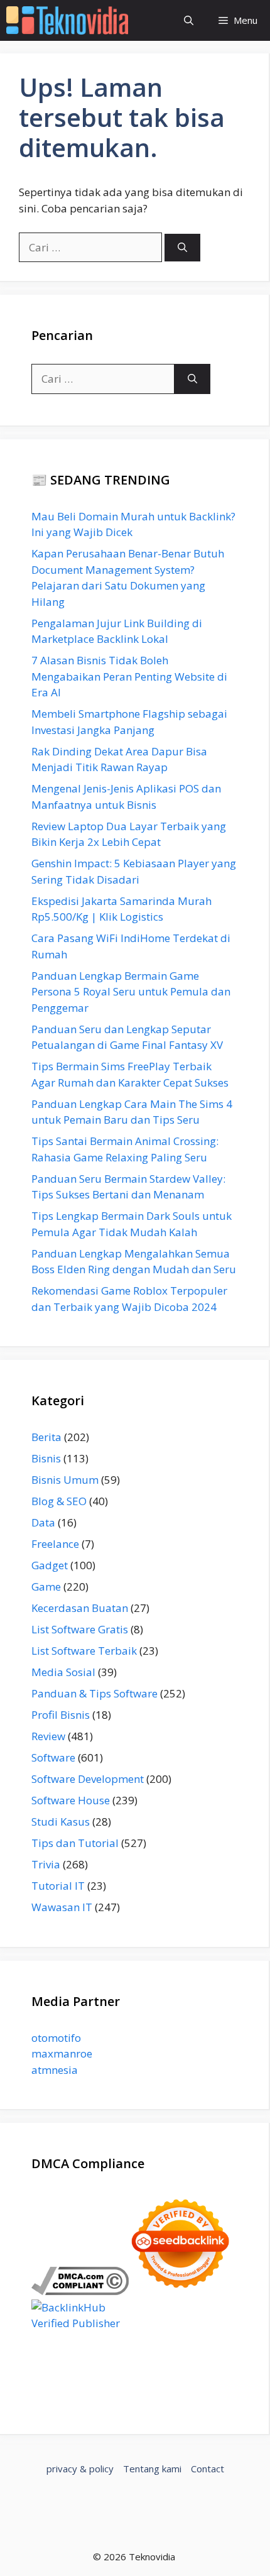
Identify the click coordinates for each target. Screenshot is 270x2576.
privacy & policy (80, 2469)
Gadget (50, 1565)
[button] (189, 20)
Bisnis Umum (65, 1480)
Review (48, 1736)
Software (53, 1757)
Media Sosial (63, 1672)
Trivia (46, 1864)
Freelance (55, 1544)
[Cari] (182, 248)
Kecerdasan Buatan (80, 1608)
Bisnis (46, 1458)
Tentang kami (152, 2469)
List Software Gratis (80, 1629)
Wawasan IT (62, 1907)
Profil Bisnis (61, 1715)
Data (43, 1522)
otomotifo (56, 2038)
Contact (208, 2469)
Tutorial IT (58, 1886)
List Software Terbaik (84, 1651)
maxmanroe (62, 2053)
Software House (71, 1800)
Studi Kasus (61, 1822)
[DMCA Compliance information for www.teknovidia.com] (80, 2291)
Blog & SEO (59, 1501)
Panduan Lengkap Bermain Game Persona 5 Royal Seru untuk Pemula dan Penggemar (131, 992)
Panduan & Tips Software (94, 1693)
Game (46, 1587)
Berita (46, 1437)
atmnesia (55, 2070)
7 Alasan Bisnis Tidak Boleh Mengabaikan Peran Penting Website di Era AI (129, 676)
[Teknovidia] (67, 20)
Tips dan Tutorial (75, 1843)
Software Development (88, 1779)
